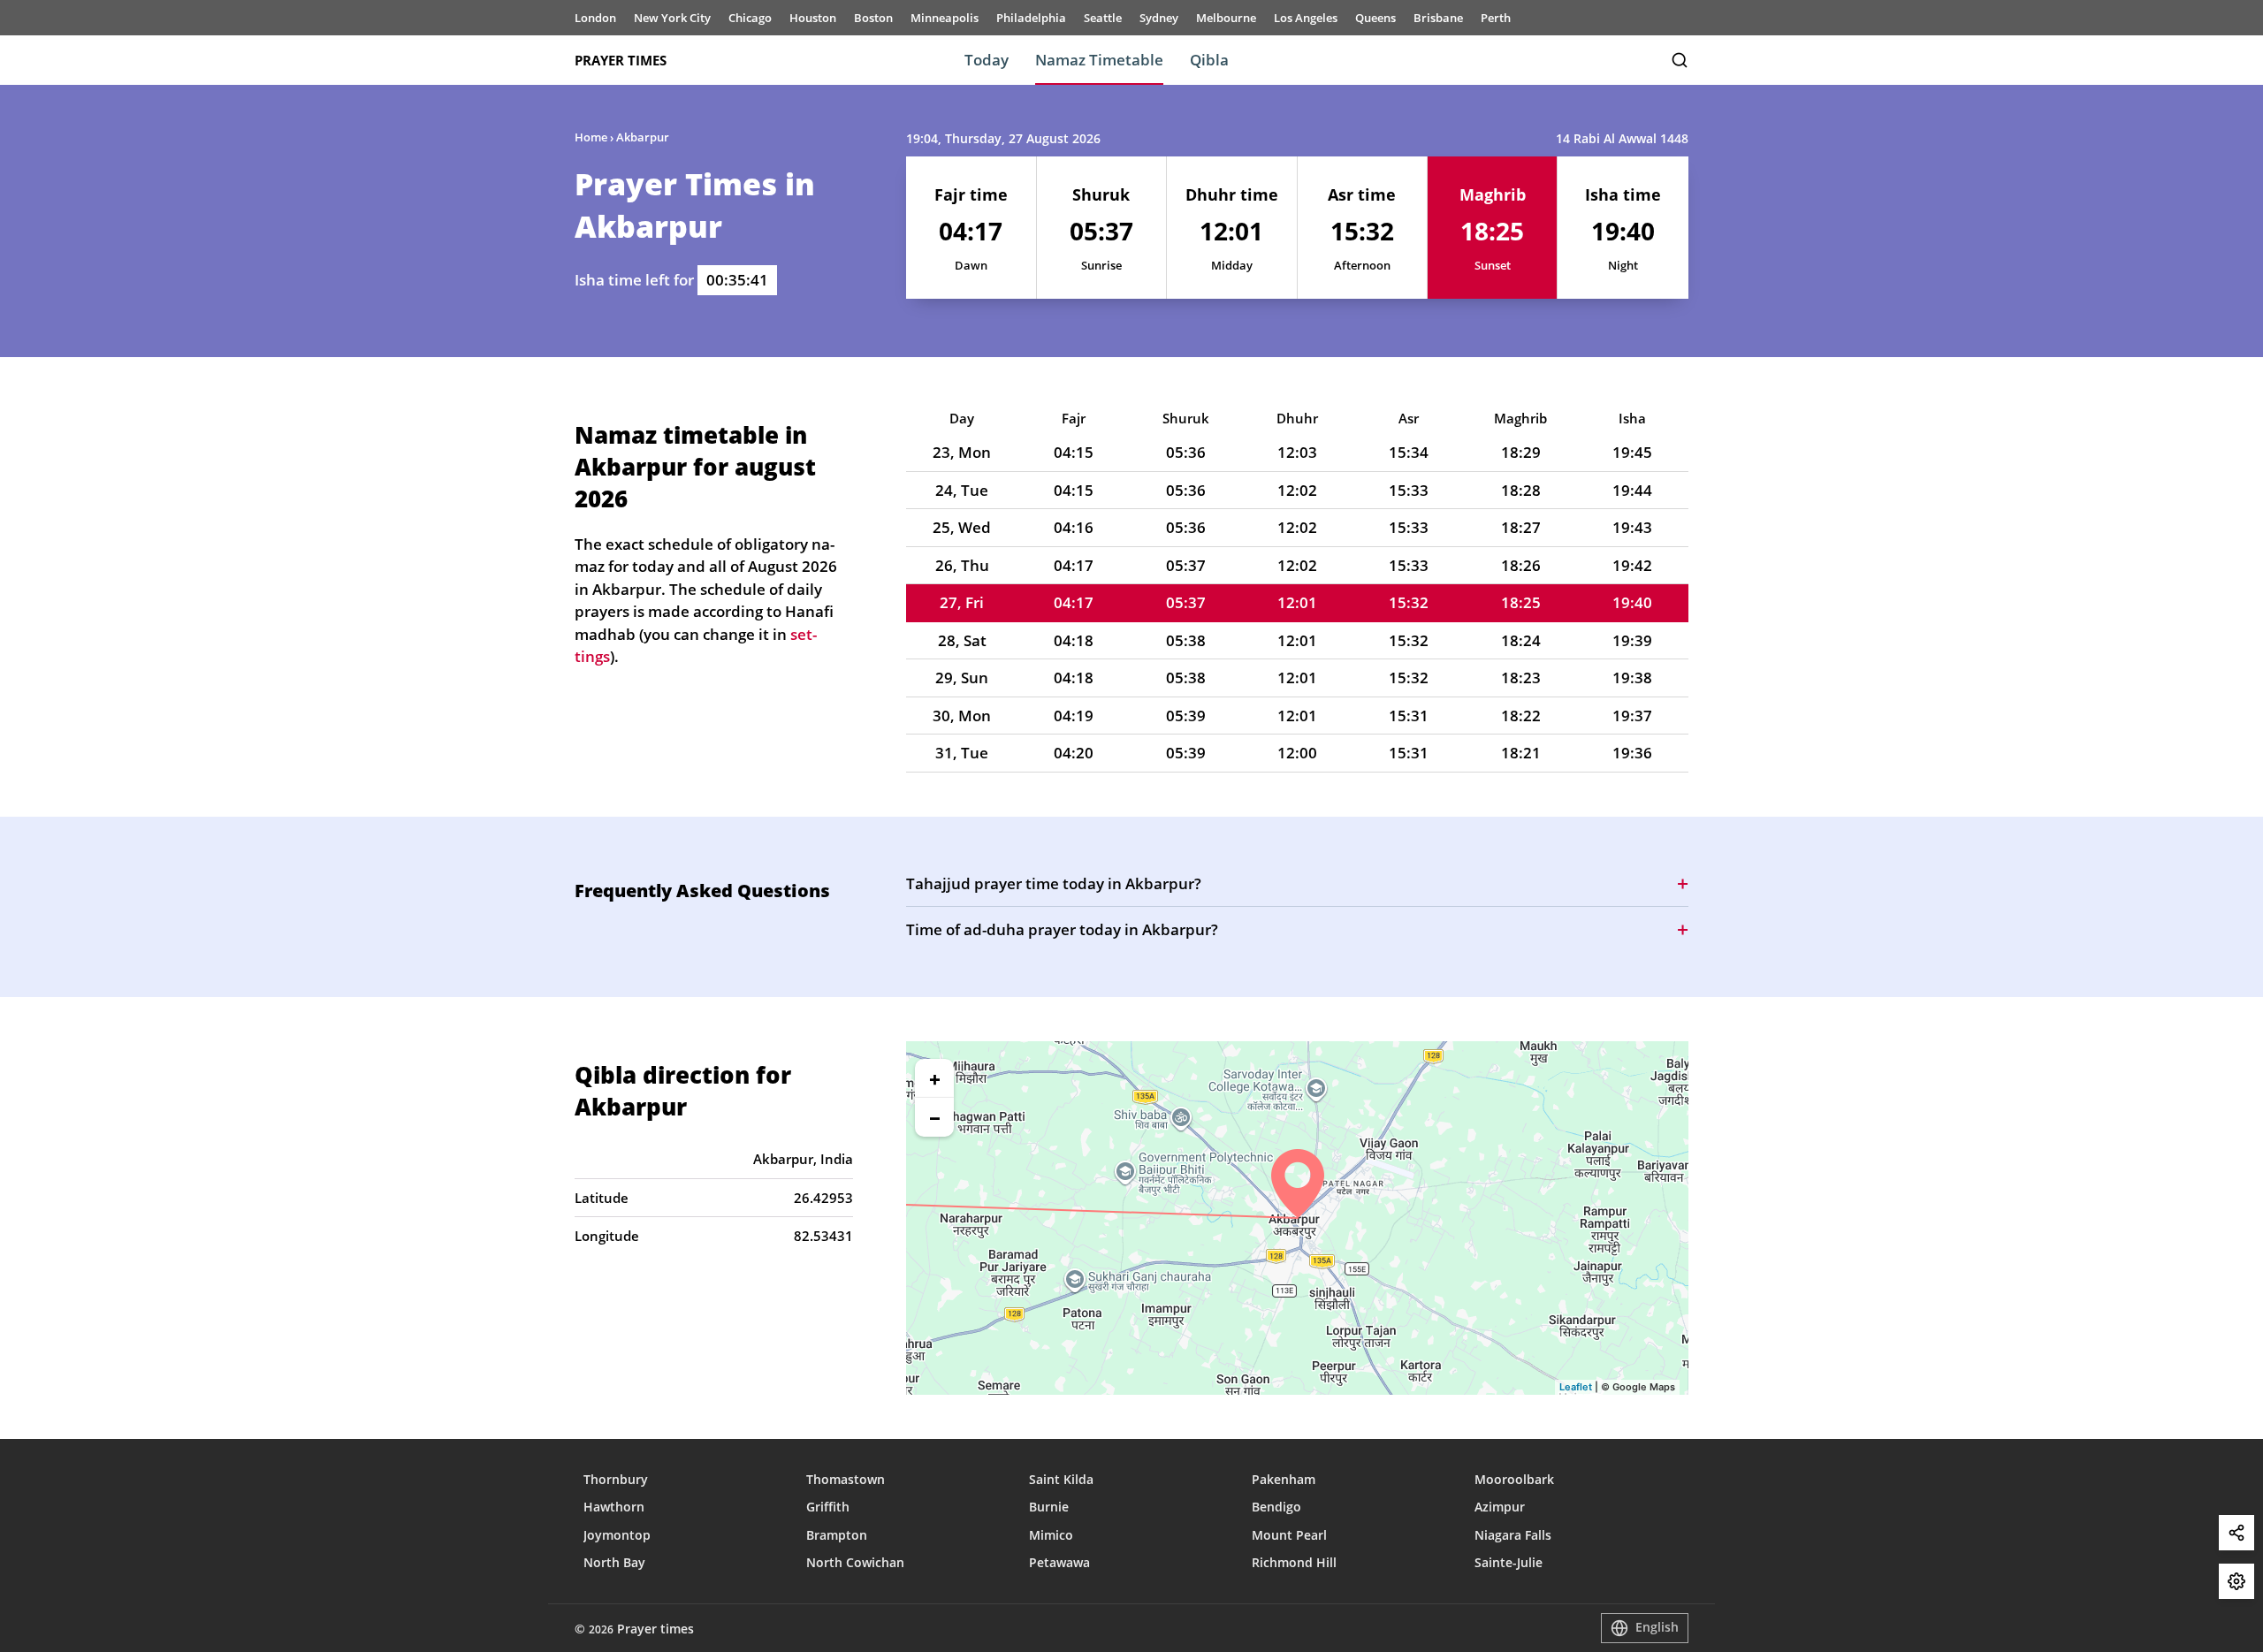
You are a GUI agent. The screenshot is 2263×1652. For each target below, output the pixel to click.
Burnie (1049, 1507)
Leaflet (1576, 1387)
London (595, 18)
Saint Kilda (1061, 1479)
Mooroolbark (1514, 1479)
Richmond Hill (1294, 1562)
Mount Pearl (1289, 1535)
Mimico (1051, 1535)
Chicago (750, 18)
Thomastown (846, 1479)
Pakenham (1284, 1479)
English (1657, 1627)
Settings (2236, 1581)
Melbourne (1226, 18)
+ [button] (935, 1078)
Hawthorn (614, 1507)
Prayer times (621, 60)
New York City (672, 18)
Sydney (1159, 18)
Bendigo (1276, 1507)
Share (2236, 1533)
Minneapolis (945, 18)
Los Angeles (1306, 18)
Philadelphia (1031, 18)
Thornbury (616, 1479)
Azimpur (1500, 1507)
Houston (813, 18)
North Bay (614, 1562)
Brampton (837, 1535)
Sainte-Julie (1509, 1562)
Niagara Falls (1513, 1535)
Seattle (1103, 18)
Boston (873, 18)
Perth (1496, 18)
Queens (1375, 18)
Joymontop (617, 1535)
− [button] (935, 1117)
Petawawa (1059, 1562)
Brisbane (1438, 18)
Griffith (828, 1507)
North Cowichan (855, 1562)
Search (1680, 60)
